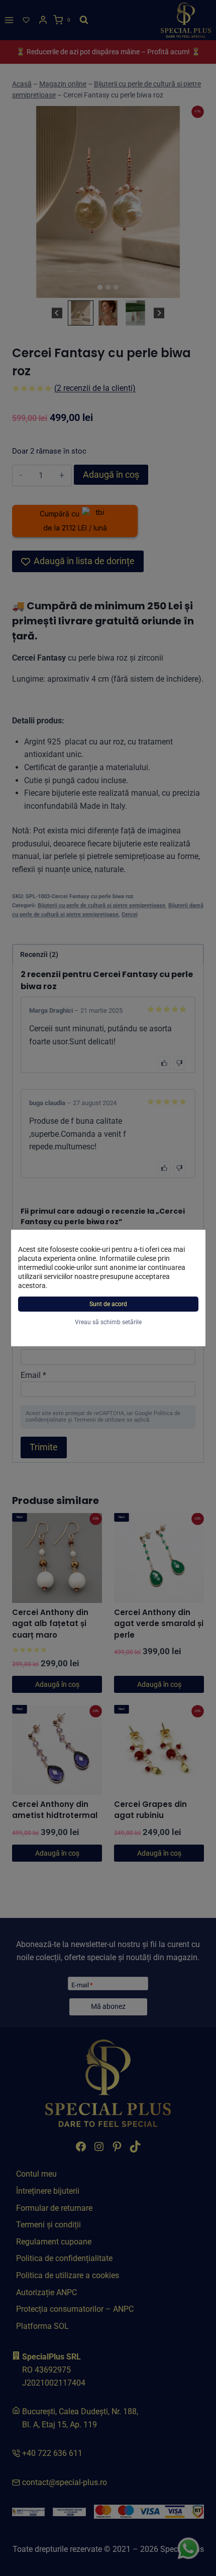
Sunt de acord (108, 1304)
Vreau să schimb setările (108, 1322)
